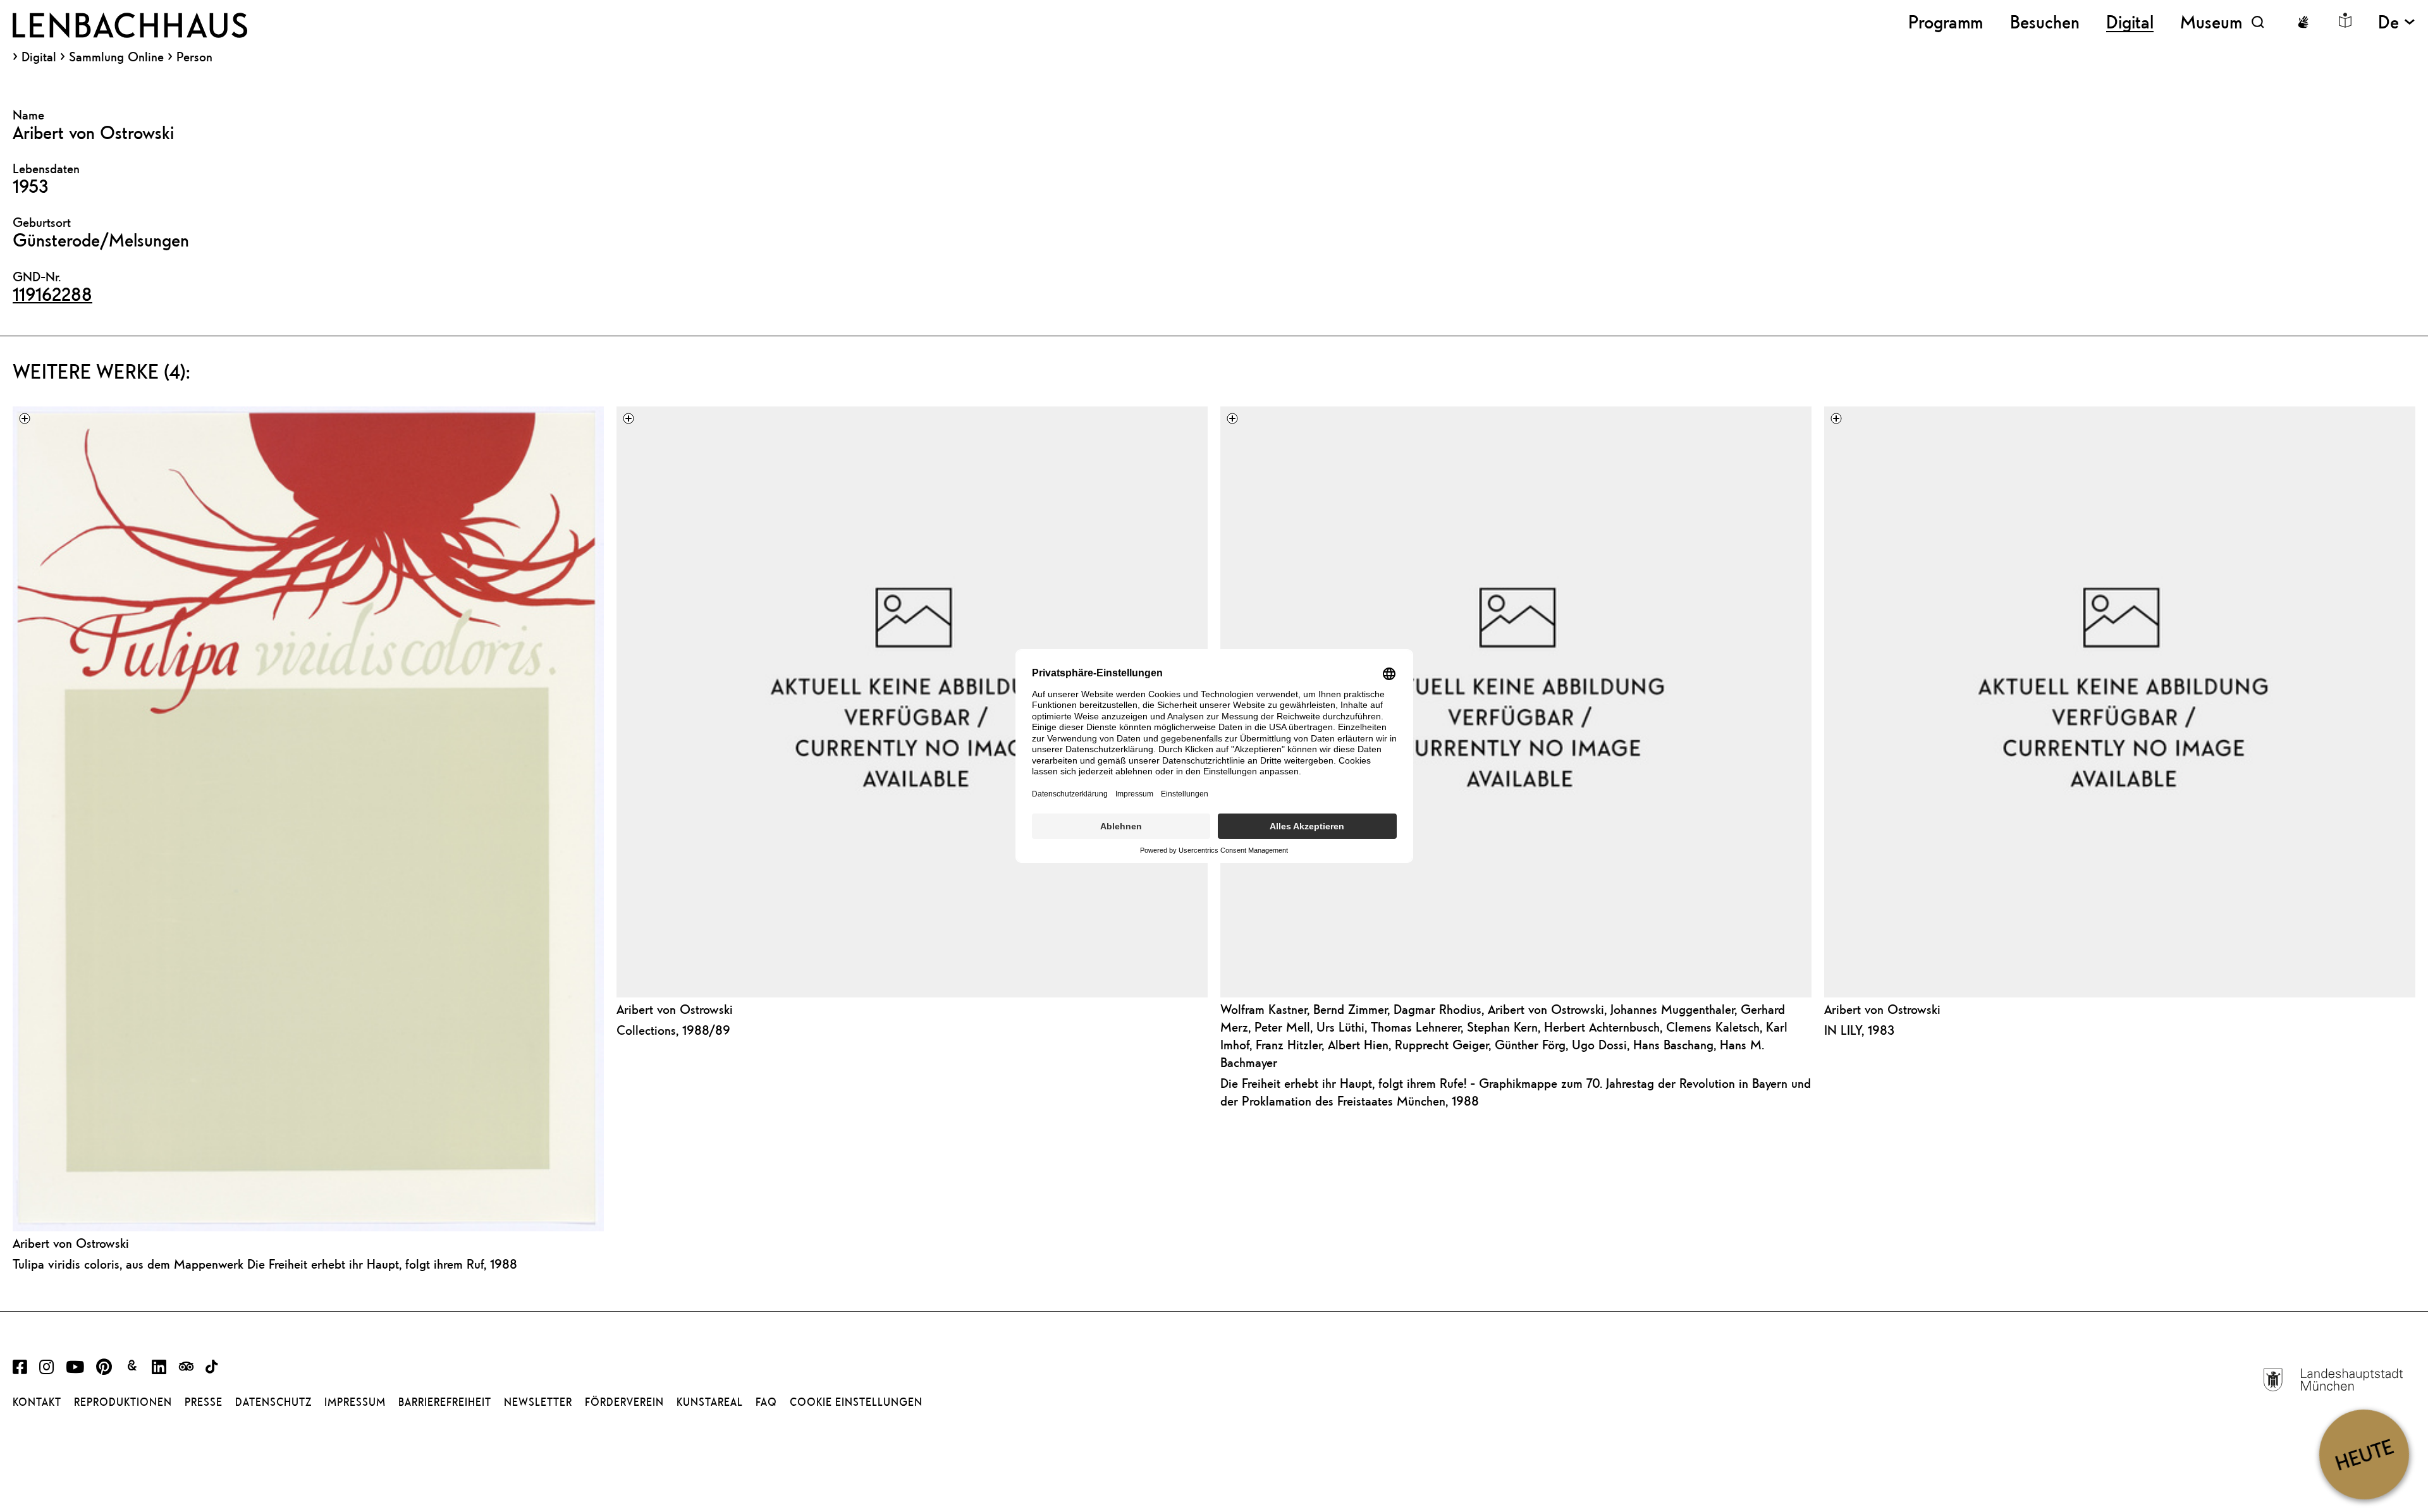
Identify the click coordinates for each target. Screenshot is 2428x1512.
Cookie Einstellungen (856, 1402)
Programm (1946, 22)
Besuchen (2045, 22)
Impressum (355, 1402)
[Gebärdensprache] (2303, 22)
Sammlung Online (116, 57)
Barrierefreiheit (445, 1402)
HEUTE (2364, 1454)
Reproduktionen (123, 1402)
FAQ (766, 1402)
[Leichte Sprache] (2345, 20)
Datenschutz (273, 1402)
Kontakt (37, 1402)
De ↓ (2397, 22)
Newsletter (538, 1402)
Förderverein (624, 1402)
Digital (39, 57)
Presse (204, 1402)
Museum (2211, 22)
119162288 (52, 294)
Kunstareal (710, 1402)
